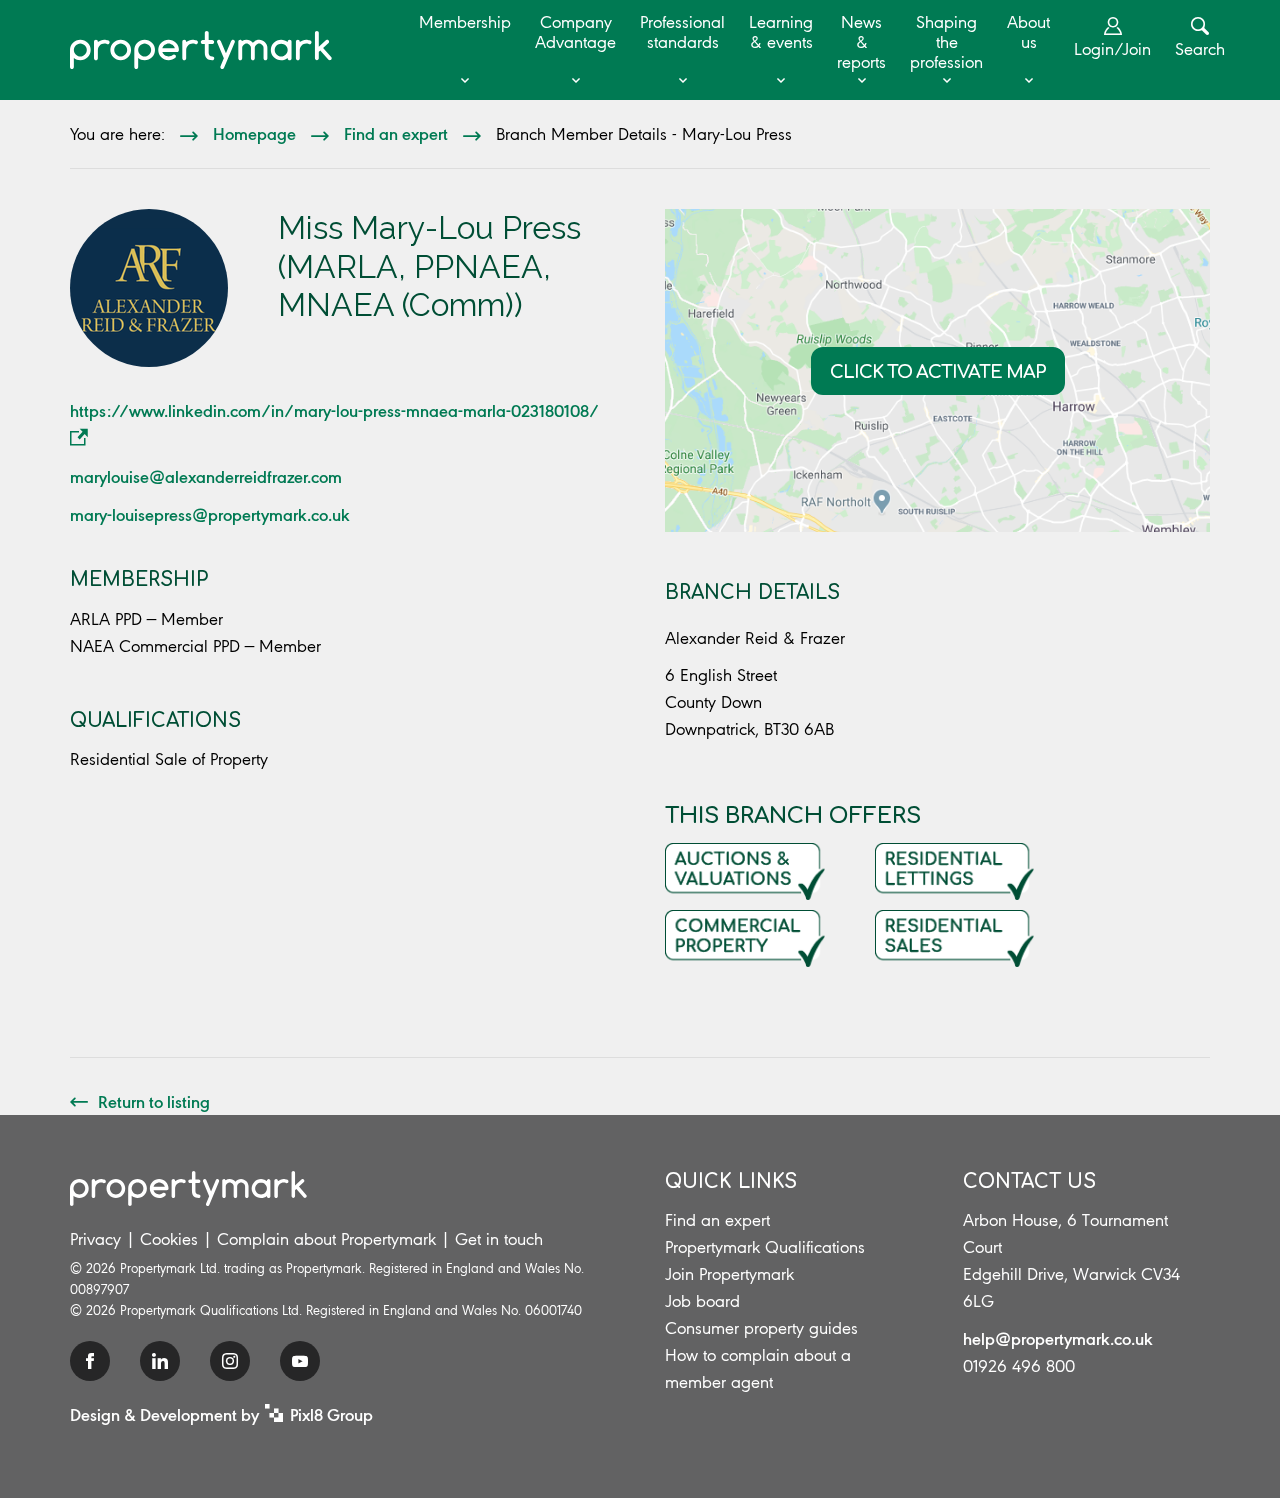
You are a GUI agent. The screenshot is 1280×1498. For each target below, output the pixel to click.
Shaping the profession (946, 42)
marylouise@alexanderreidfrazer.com (206, 476)
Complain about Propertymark (326, 1239)
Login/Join (1112, 49)
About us (1028, 32)
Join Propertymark (729, 1274)
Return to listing (154, 1101)
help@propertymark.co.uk (1058, 1338)
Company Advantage (575, 32)
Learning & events (781, 32)
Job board (702, 1301)
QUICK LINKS (731, 1181)
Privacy (95, 1239)
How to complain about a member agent (758, 1368)
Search (1200, 49)
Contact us (1029, 1181)
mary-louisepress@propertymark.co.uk (210, 514)
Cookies (169, 1239)
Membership (465, 22)
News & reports (861, 42)
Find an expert (396, 133)
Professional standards (682, 32)
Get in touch (499, 1239)
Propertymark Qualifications (765, 1247)
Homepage (254, 133)
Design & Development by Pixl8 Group (221, 1414)
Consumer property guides (761, 1328)
